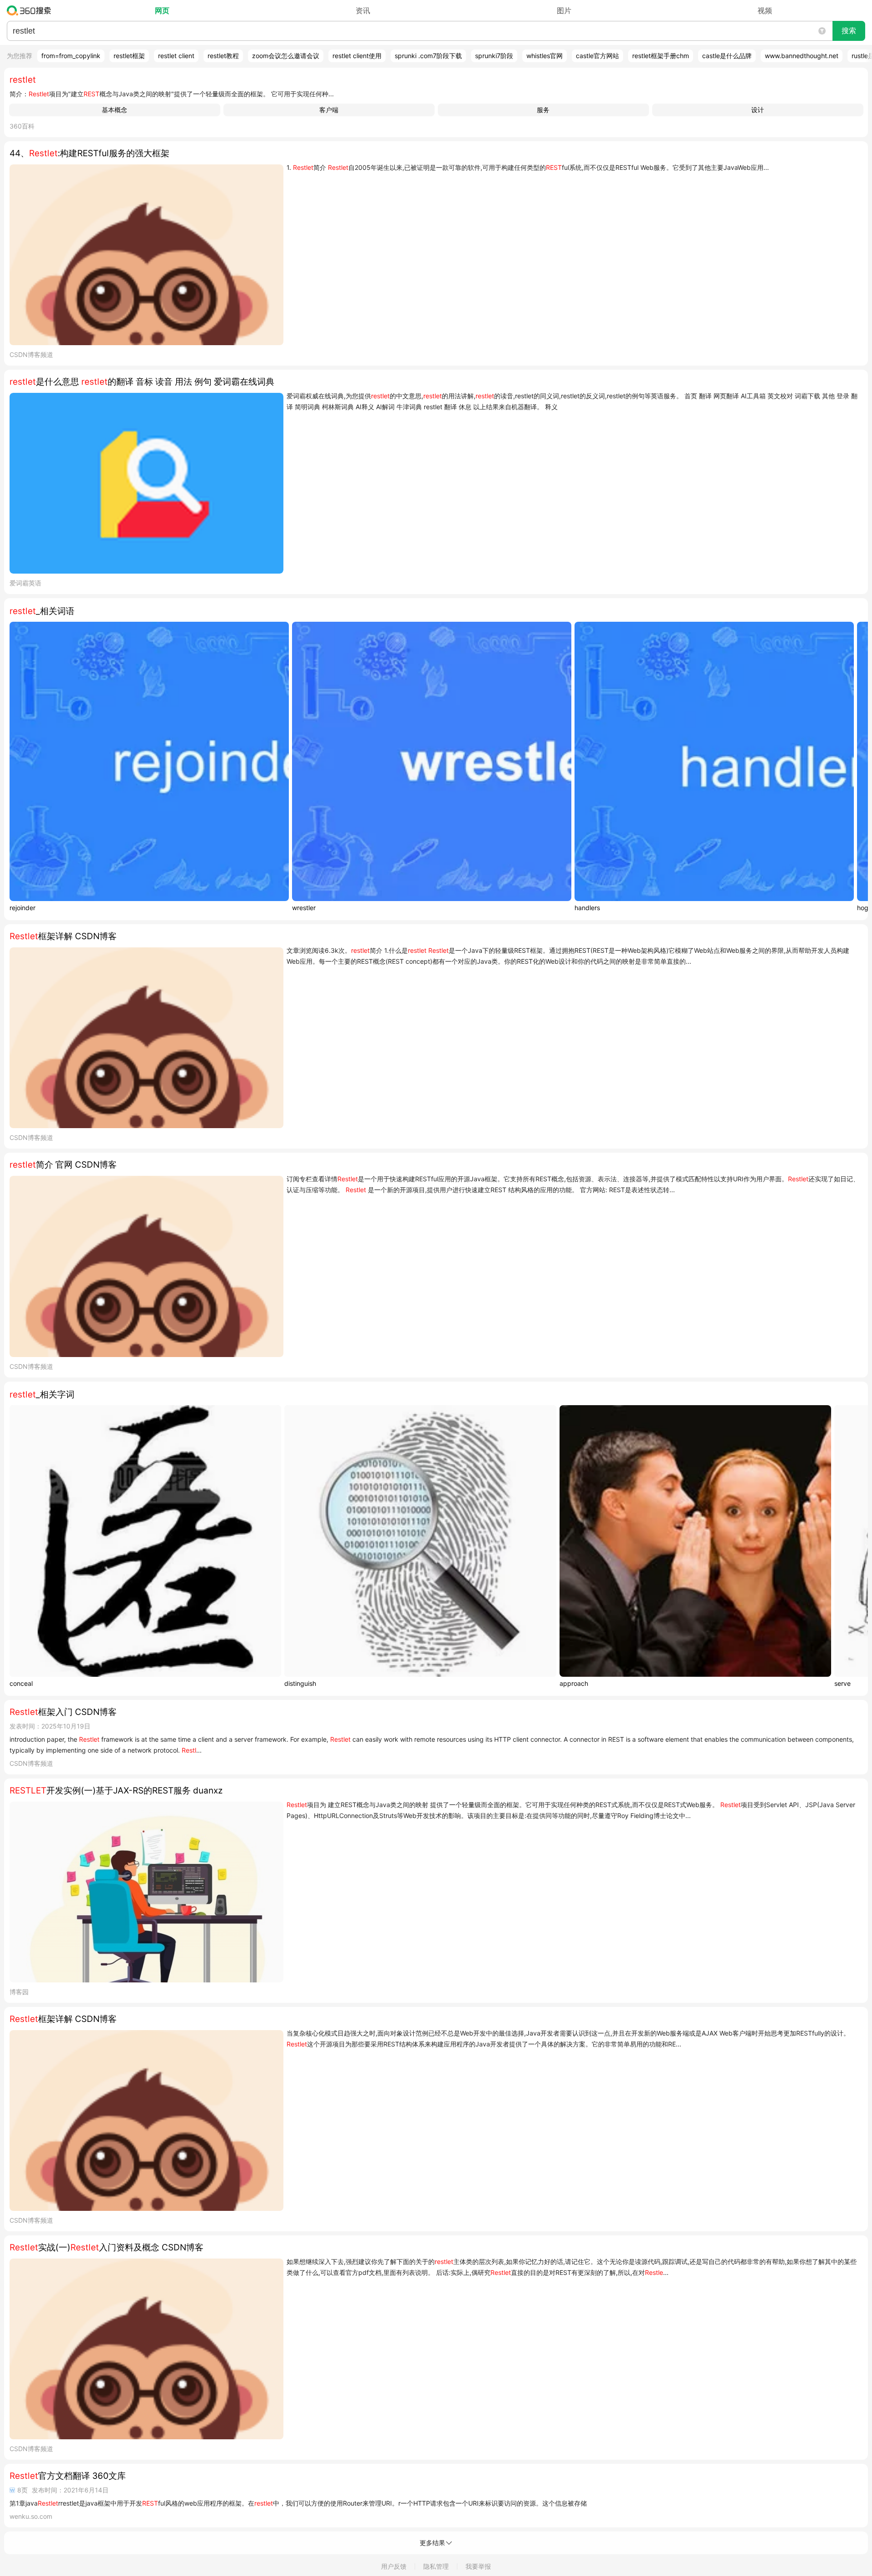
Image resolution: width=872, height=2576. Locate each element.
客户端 (329, 110)
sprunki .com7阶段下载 (428, 56)
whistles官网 (545, 56)
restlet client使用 (357, 56)
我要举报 (478, 2566)
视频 (765, 10)
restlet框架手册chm (661, 56)
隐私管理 (436, 2566)
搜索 (849, 31)
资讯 (363, 10)
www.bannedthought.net (802, 56)
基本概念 (114, 110)
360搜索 (31, 10)
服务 (543, 110)
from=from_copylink (71, 56)
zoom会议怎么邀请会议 (286, 56)
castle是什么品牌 (727, 56)
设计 (758, 110)
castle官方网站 (597, 56)
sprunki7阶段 (494, 56)
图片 (564, 10)
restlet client (176, 56)
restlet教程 (223, 56)
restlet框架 (129, 56)
